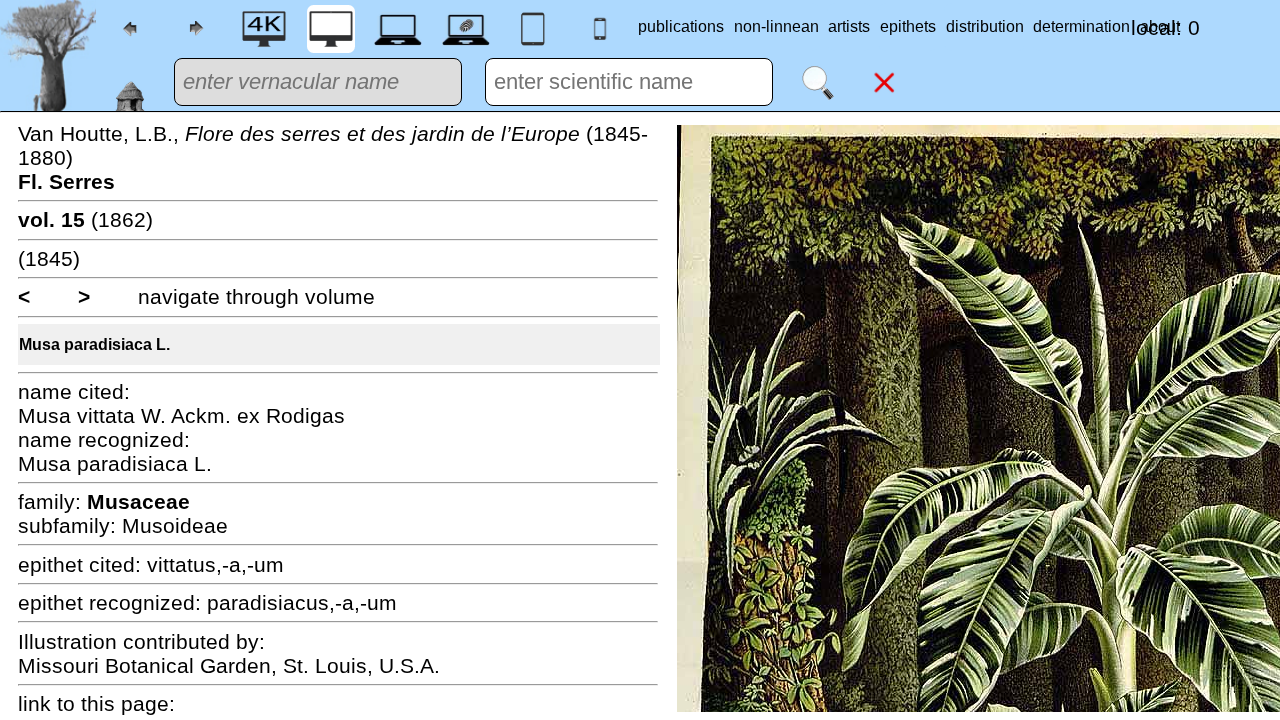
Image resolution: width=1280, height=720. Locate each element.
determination (1081, 26)
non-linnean (776, 26)
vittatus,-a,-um (215, 564)
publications (681, 26)
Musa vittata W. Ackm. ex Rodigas (181, 415)
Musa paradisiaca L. (94, 344)
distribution (985, 26)
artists (849, 26)
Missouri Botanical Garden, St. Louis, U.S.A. (229, 665)
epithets (908, 26)
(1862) (85, 219)
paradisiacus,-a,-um (302, 602)
